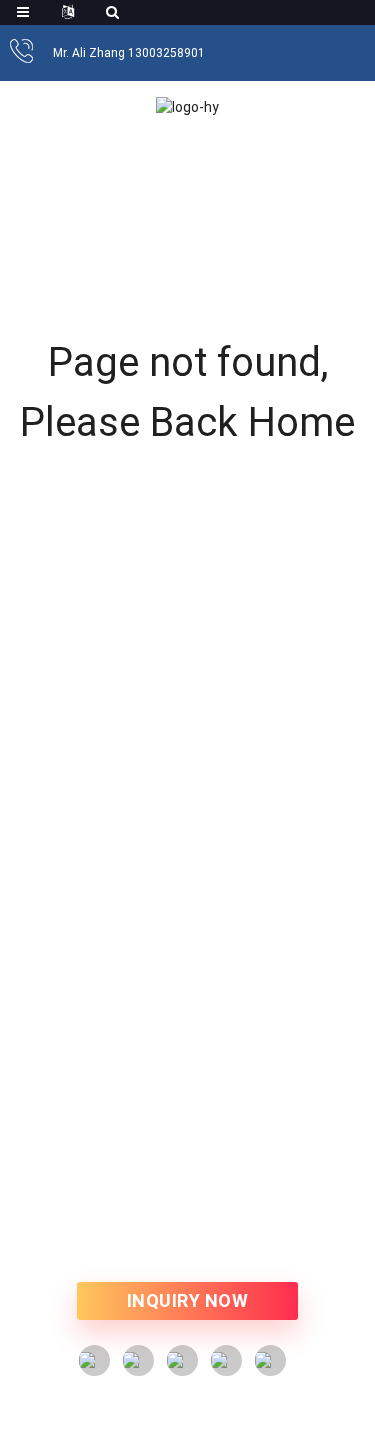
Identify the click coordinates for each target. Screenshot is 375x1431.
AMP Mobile (187, 1246)
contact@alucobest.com (211, 1103)
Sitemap (331, 1225)
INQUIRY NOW (188, 1300)
